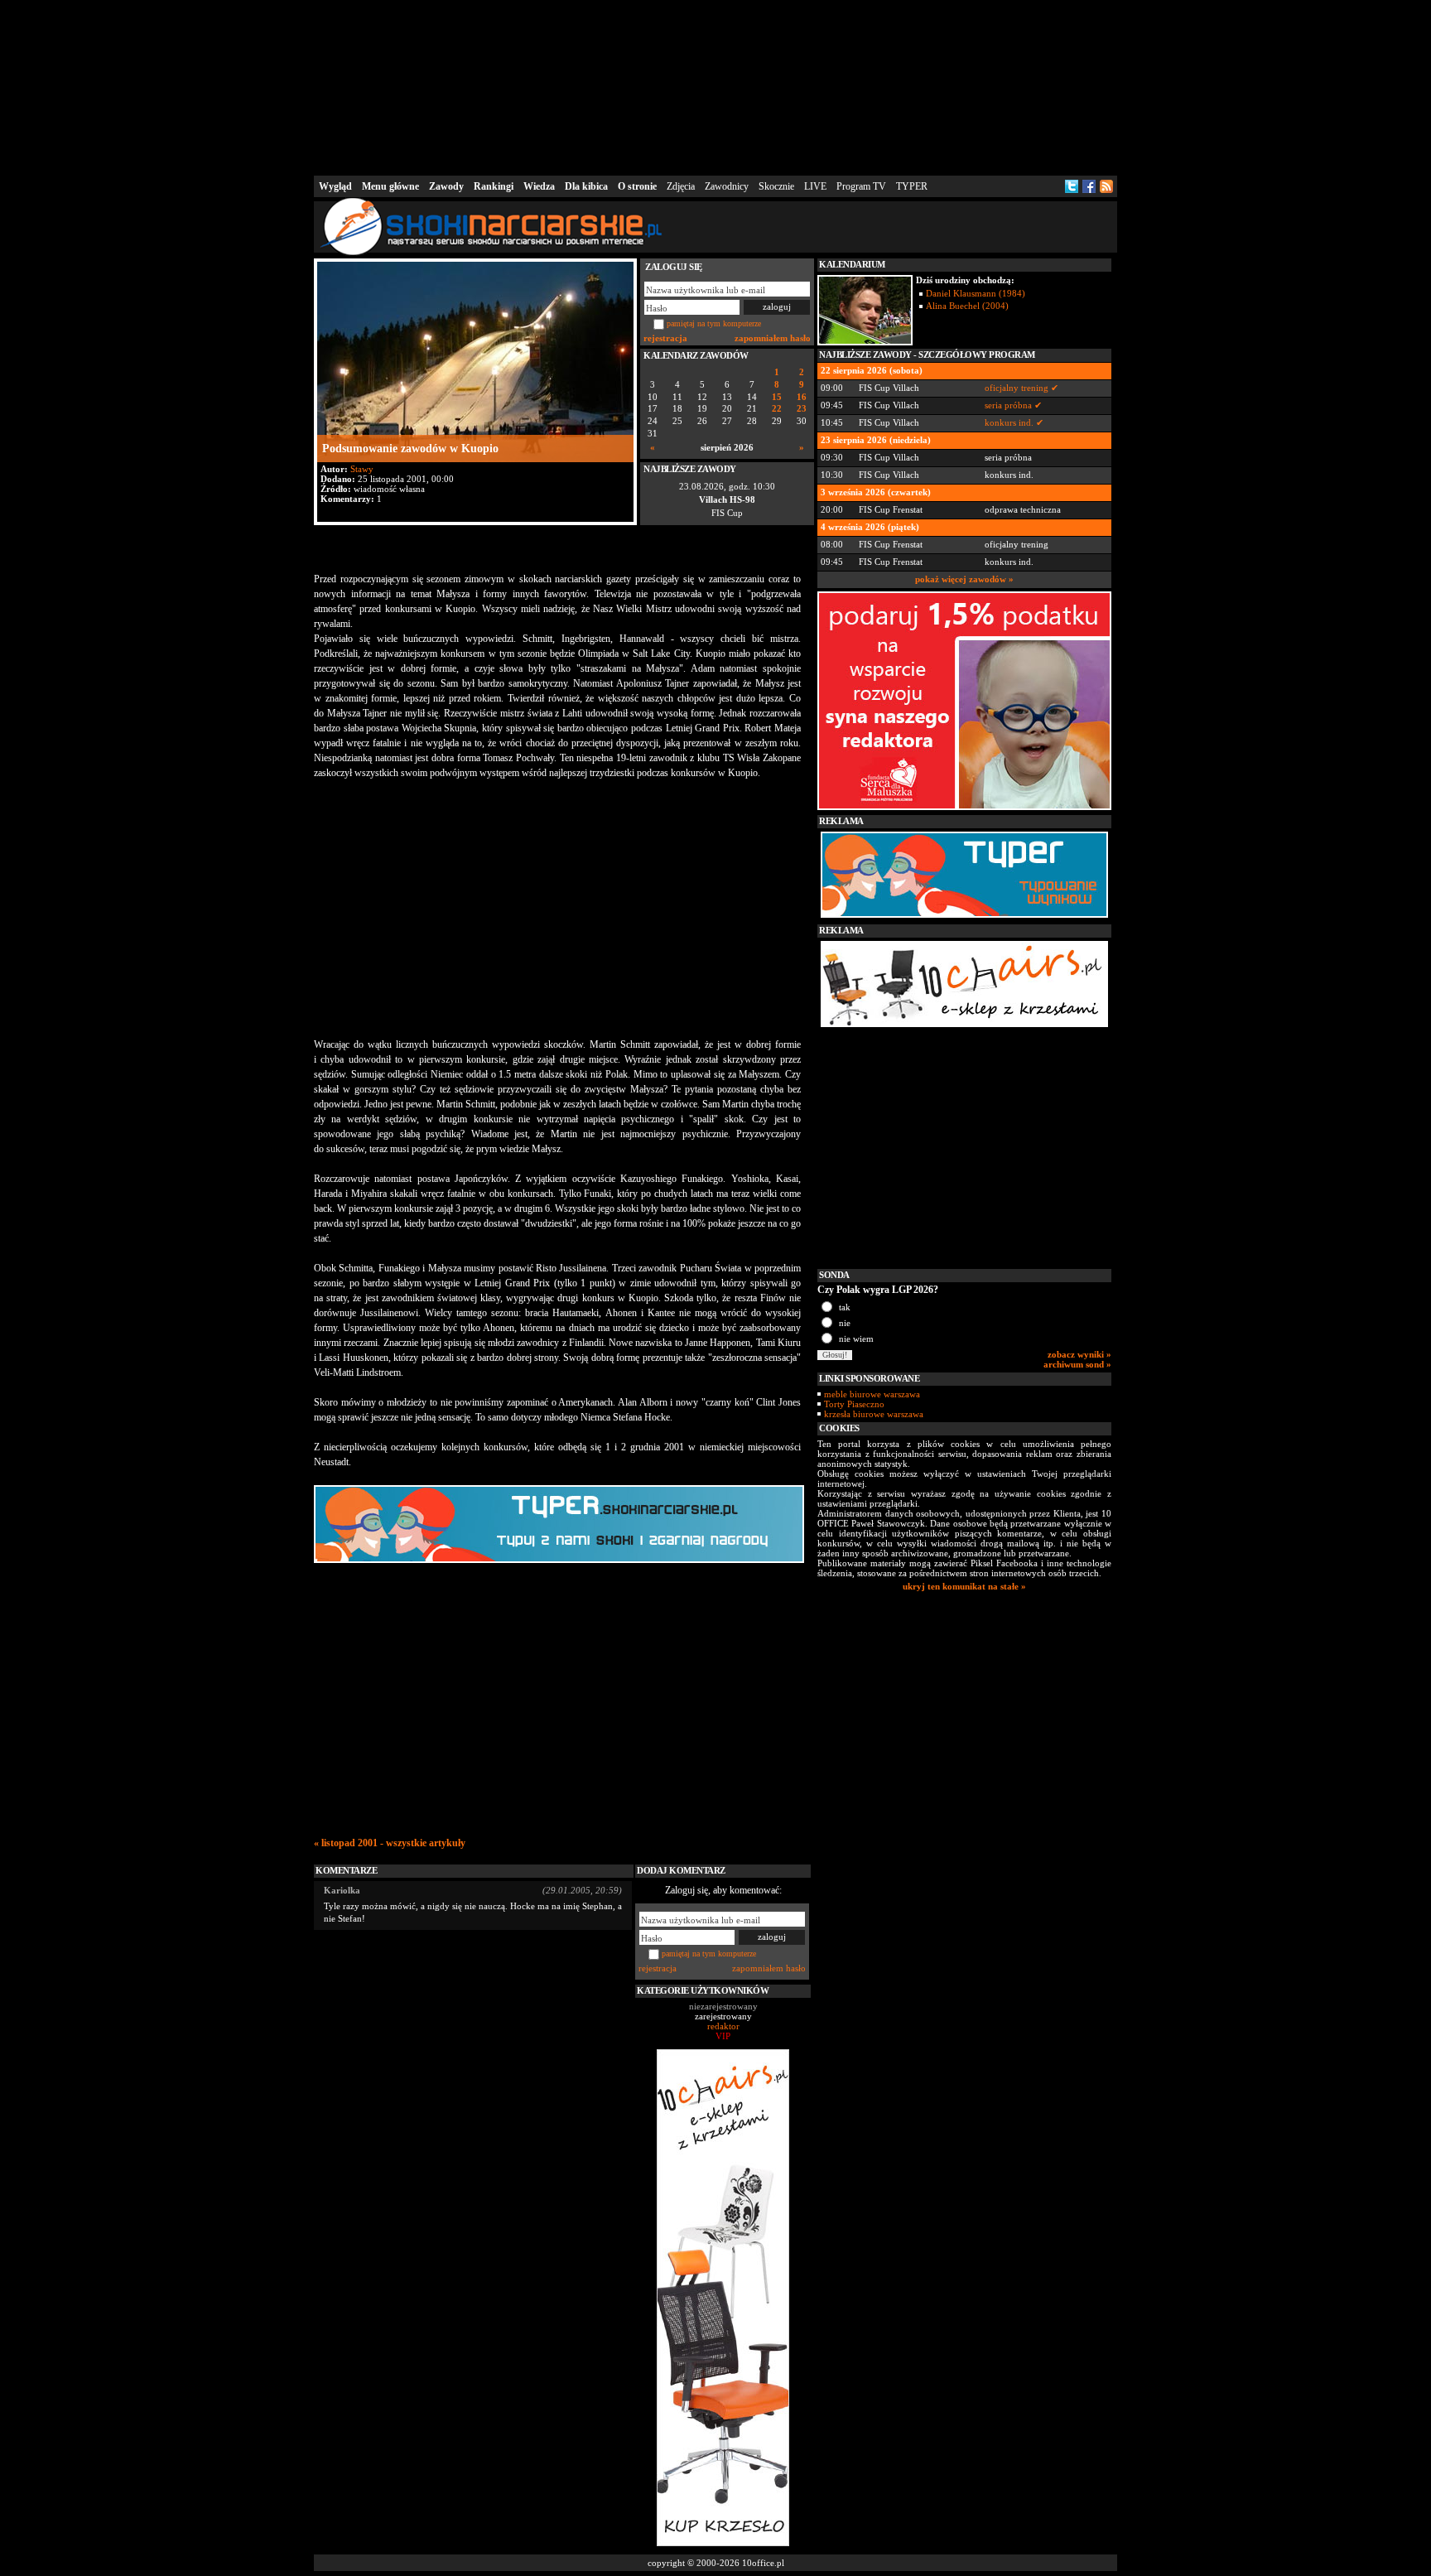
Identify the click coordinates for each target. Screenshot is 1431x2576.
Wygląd (335, 186)
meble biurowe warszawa (872, 1394)
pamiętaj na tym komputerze (714, 323)
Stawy (362, 469)
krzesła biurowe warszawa (874, 1414)
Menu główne (390, 186)
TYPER (912, 186)
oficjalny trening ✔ (1021, 388)
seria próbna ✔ (1013, 405)
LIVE (815, 186)
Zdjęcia (681, 186)
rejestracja (665, 338)
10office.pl (763, 2563)
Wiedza (539, 186)
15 (777, 397)
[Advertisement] (715, 86)
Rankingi (494, 186)
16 (802, 397)
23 (802, 409)
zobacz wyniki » (1079, 1354)
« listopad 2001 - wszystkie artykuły (390, 1843)
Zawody (446, 186)
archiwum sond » (1077, 1364)
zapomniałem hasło (773, 338)
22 (777, 409)
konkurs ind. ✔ (1014, 422)
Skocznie (776, 186)
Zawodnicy (727, 186)
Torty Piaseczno (854, 1404)
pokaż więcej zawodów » (964, 579)
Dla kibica (586, 186)
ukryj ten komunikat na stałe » (964, 1586)
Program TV (861, 186)
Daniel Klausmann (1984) (976, 293)
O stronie (637, 186)
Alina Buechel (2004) (967, 306)
